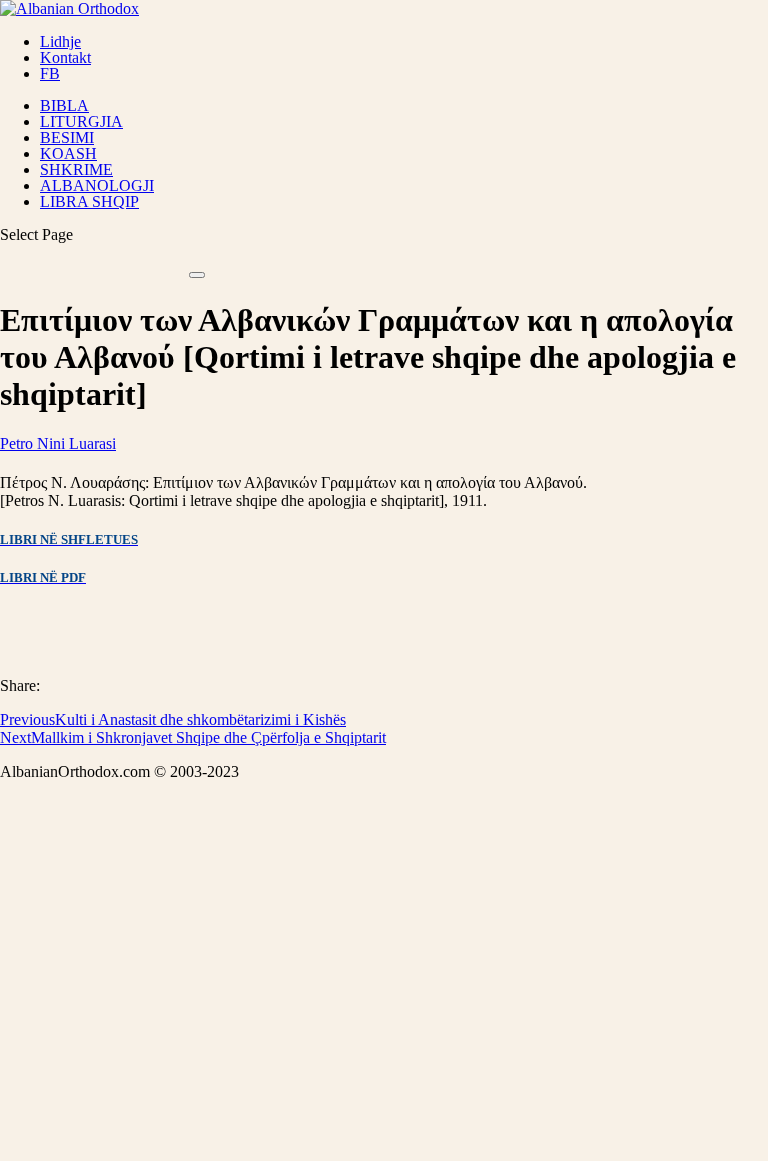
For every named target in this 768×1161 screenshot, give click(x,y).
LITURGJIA (81, 121)
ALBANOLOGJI (97, 185)
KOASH (68, 153)
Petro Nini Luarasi (58, 443)
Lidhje (60, 41)
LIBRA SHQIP (89, 201)
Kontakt (65, 57)
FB (50, 73)
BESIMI (67, 137)
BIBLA (64, 105)
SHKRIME (76, 169)
